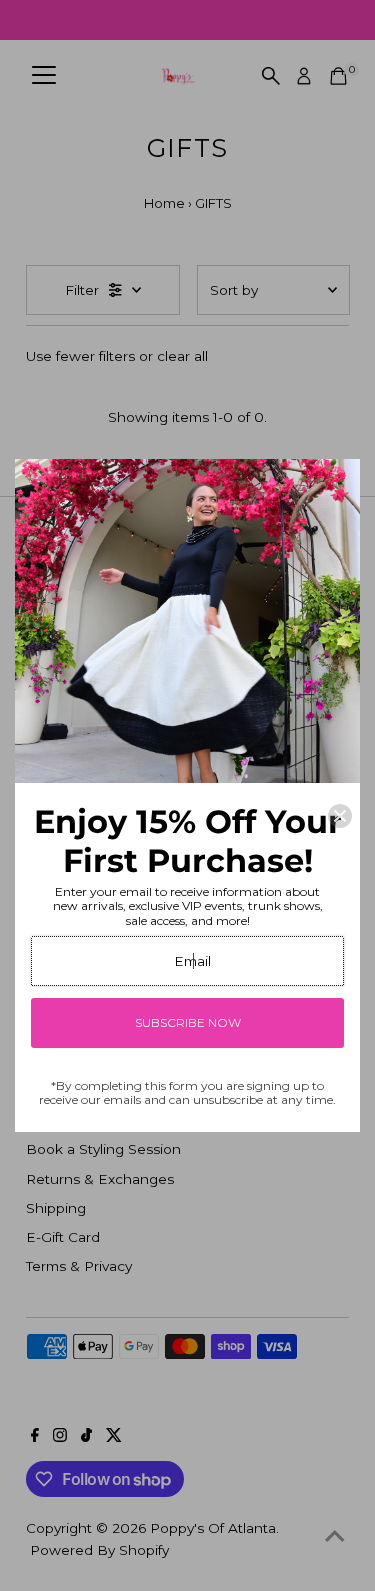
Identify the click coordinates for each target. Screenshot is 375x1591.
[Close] (340, 816)
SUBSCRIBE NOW (188, 1022)
